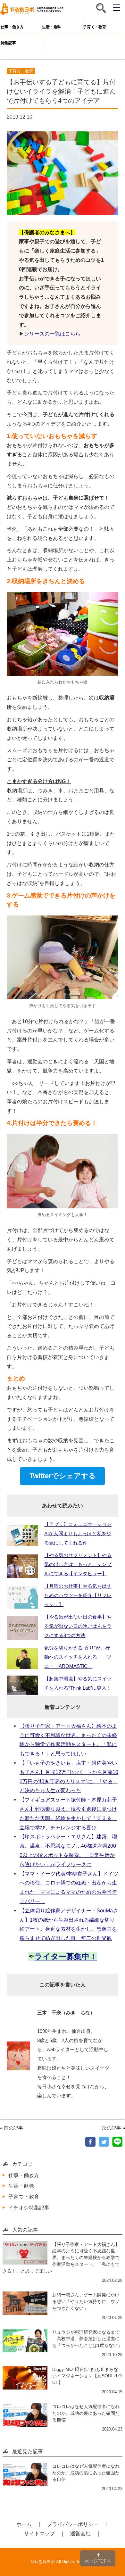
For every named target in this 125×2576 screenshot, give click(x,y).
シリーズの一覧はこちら (52, 334)
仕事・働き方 (12, 27)
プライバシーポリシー (73, 2524)
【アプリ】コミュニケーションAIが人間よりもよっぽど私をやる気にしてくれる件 (78, 1533)
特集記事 (8, 43)
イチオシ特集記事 (29, 2207)
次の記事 (112, 2128)
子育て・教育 (95, 27)
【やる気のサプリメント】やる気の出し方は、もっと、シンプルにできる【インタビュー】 (78, 1565)
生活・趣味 (52, 27)
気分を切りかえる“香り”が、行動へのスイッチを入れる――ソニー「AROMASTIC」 (78, 1657)
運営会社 (80, 2533)
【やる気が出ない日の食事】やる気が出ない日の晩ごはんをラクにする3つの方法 (78, 1626)
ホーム (24, 2524)
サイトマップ (39, 2533)
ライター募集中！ (66, 1956)
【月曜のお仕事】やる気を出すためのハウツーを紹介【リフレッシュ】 (78, 1595)
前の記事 (13, 2128)
